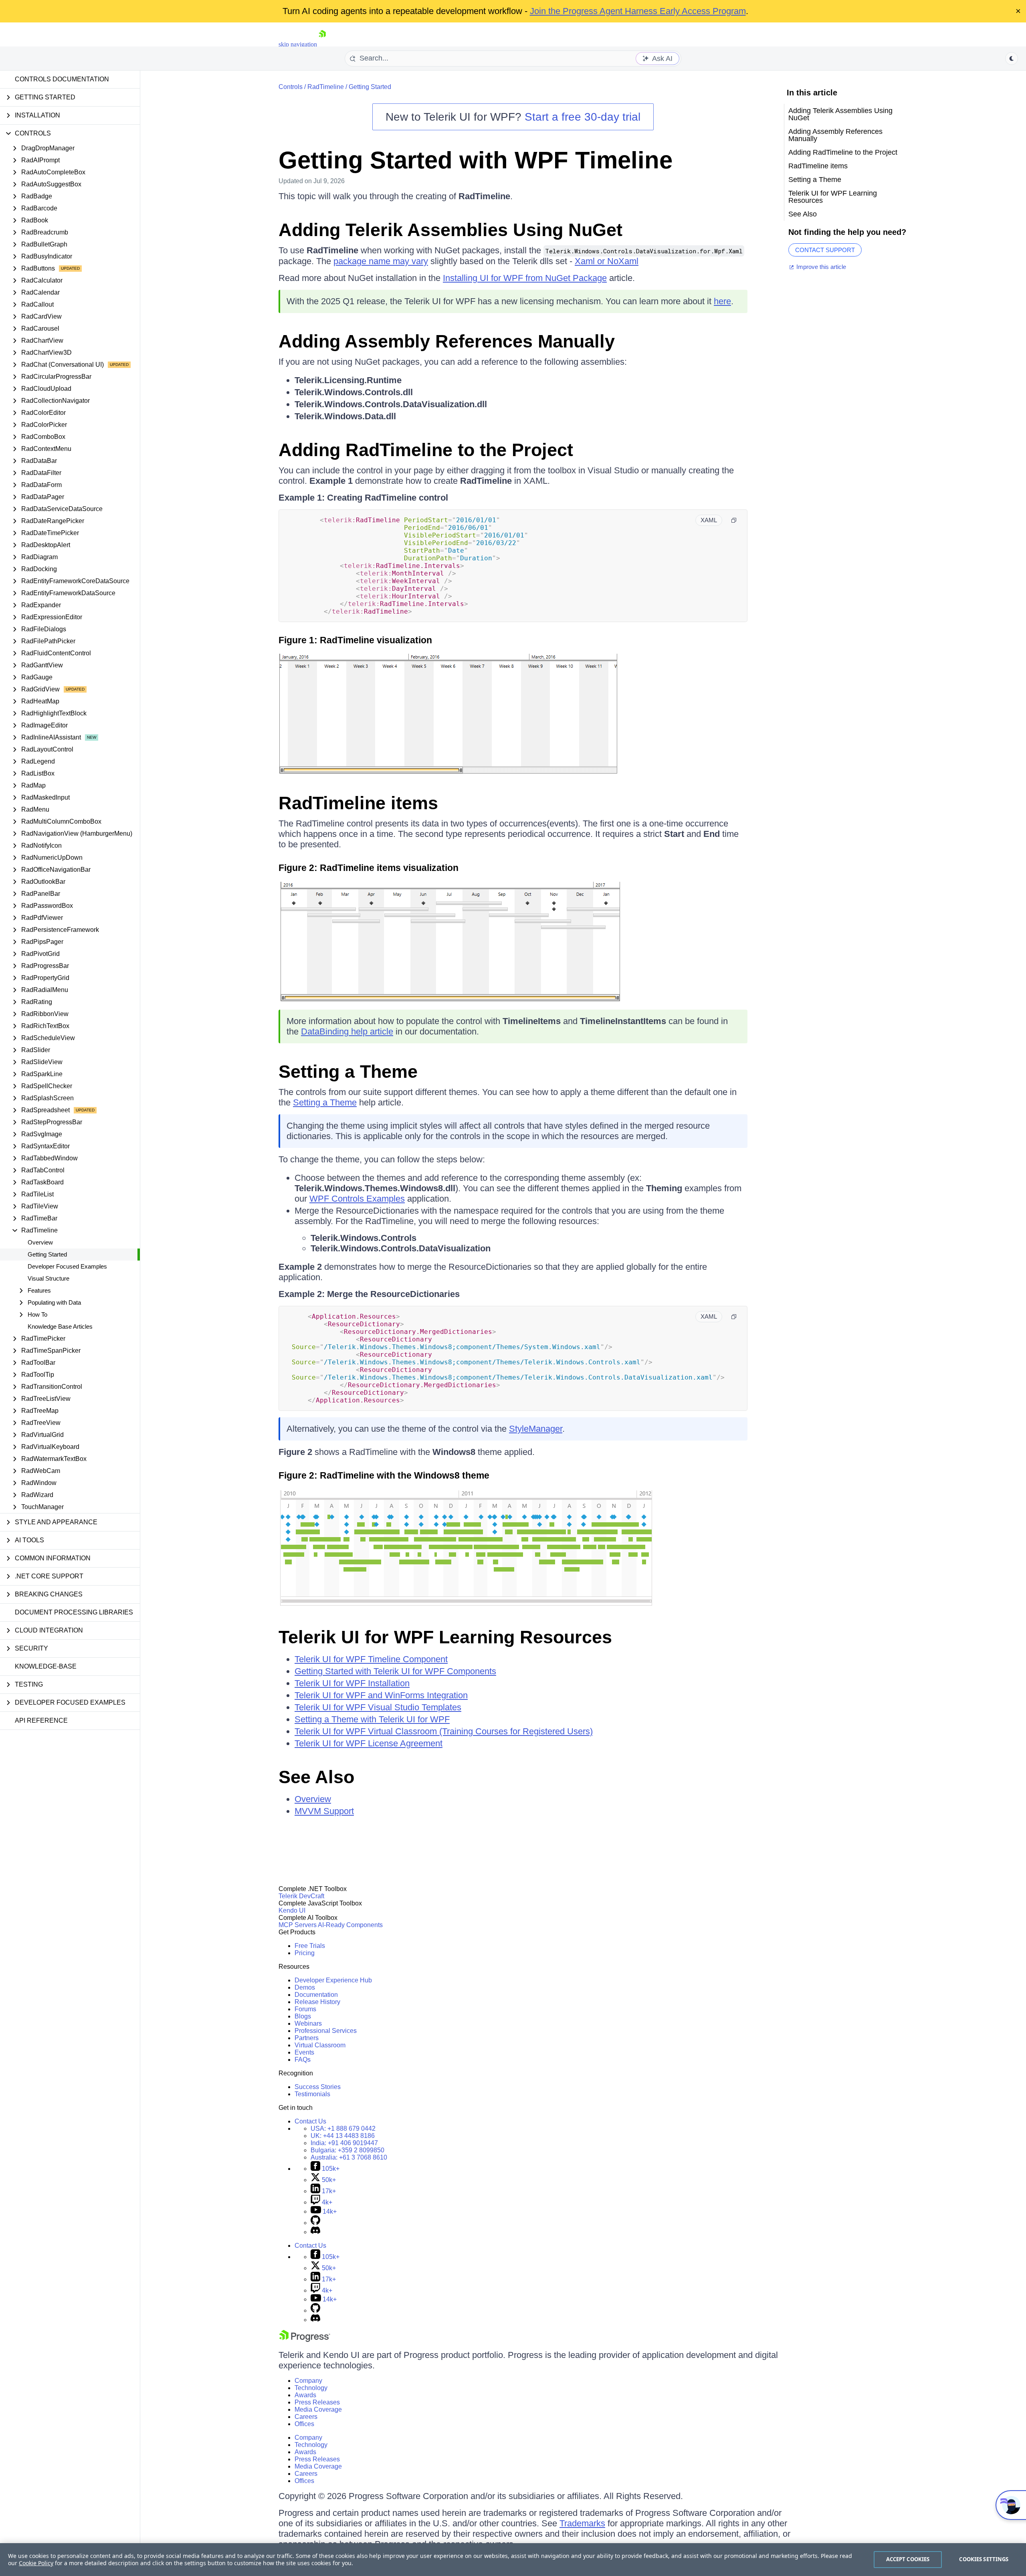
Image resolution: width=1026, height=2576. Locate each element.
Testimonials (312, 2094)
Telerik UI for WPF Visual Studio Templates (378, 1707)
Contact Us (310, 2121)
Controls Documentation (62, 79)
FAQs (303, 2060)
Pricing (305, 1953)
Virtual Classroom (320, 2045)
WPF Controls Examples (357, 1199)
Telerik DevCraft (301, 1896)
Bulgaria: (347, 2150)
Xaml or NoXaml (607, 261)
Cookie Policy (36, 2563)
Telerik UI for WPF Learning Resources (445, 1637)
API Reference (41, 1720)
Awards (305, 2395)
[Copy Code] (734, 520)
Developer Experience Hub (333, 1980)
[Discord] (315, 2232)
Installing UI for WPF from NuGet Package (525, 278)
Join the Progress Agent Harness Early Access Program (638, 11)
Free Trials (310, 1946)
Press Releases (317, 2402)
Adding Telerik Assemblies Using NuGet (450, 230)
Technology (311, 2388)
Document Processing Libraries (74, 1612)
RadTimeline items (358, 803)
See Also (316, 1777)
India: (344, 2143)
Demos (305, 1987)
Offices (304, 2424)
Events (304, 2052)
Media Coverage (318, 2409)
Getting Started (47, 1254)
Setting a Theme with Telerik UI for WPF (372, 1719)
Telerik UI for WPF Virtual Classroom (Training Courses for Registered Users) (444, 1731)
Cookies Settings (984, 2559)
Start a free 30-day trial (583, 117)
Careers (306, 2417)
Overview (40, 1242)
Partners (307, 2038)
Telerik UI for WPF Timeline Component (371, 1659)
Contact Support (825, 250)
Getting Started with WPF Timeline (476, 160)
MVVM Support (324, 1811)
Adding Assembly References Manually (447, 341)
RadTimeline (326, 87)
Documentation (316, 1995)
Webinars (308, 2023)
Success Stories (318, 2087)
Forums (305, 2009)
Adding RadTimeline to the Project (426, 450)
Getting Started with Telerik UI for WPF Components (395, 1671)
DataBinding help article (347, 1031)
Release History (317, 2002)
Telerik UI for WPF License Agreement (369, 1743)
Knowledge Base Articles (60, 1326)
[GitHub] (315, 2223)
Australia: (349, 2157)
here (722, 301)
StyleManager (536, 1429)
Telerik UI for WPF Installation (352, 1683)
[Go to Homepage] (322, 44)
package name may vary (381, 261)
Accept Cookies (908, 2559)
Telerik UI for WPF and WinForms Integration (381, 1695)
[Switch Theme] (1012, 59)
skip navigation (298, 44)
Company (308, 2381)
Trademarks (582, 2523)
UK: (343, 2136)
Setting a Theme (348, 1072)
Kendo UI (292, 1910)
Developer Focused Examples (67, 1266)
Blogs (303, 2016)
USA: (343, 2128)
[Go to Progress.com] (305, 2340)
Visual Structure (48, 1278)
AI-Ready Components (350, 1925)
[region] (513, 2560)
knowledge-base (46, 1666)
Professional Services (326, 2031)
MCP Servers (298, 1925)
